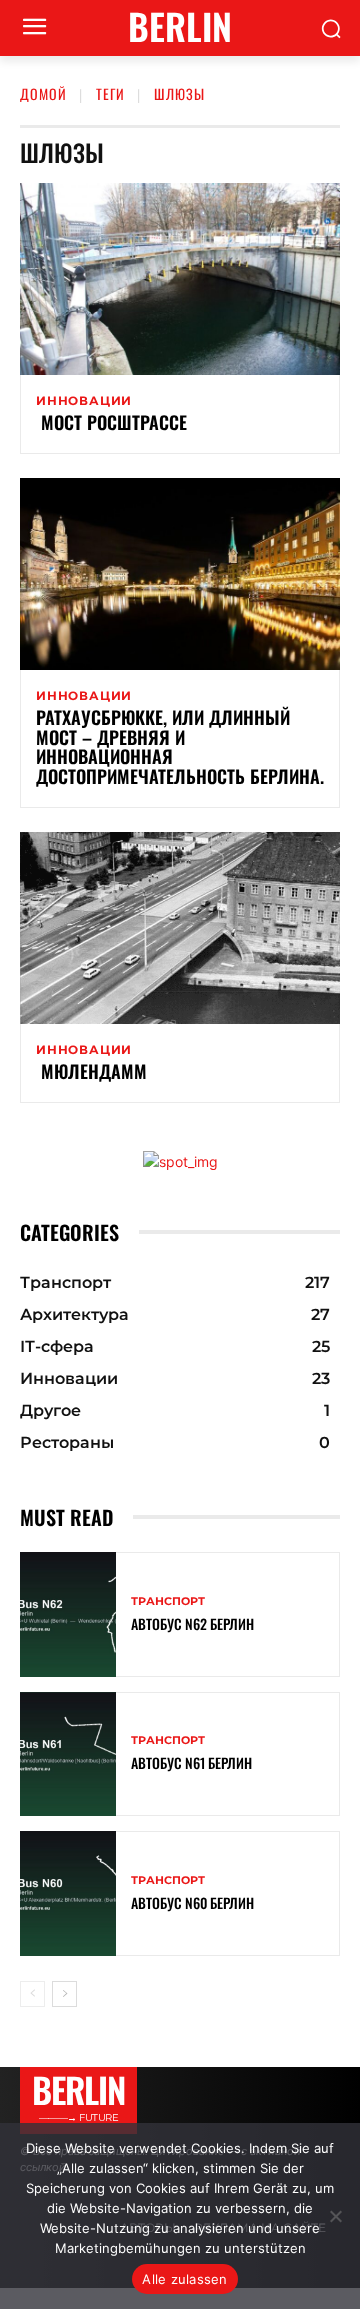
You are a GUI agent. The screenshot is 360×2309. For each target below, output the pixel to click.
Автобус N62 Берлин (192, 1623)
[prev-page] (32, 1994)
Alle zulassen (184, 2279)
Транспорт (168, 1601)
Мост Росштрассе (111, 422)
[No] (335, 2216)
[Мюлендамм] (180, 928)
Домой (43, 93)
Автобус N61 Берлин (191, 1762)
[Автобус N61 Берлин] (68, 1754)
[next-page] (64, 1994)
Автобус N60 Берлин (192, 1902)
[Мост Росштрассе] (180, 279)
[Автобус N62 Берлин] (68, 1614)
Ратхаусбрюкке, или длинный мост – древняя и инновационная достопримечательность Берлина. (180, 746)
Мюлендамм (91, 1071)
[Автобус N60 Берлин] (68, 1893)
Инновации (84, 401)
